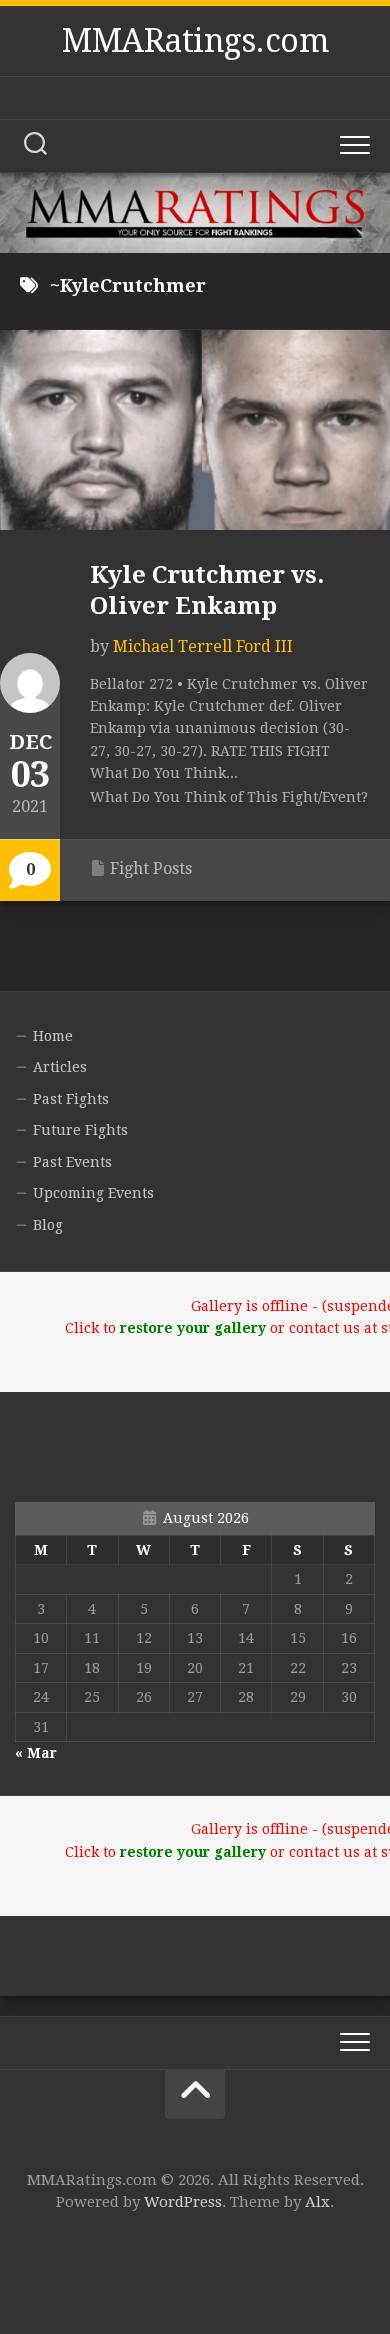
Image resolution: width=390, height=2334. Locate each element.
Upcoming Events (93, 1193)
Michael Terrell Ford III (203, 646)
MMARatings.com (195, 41)
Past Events (72, 1162)
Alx (317, 2202)
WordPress (183, 2202)
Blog (48, 1225)
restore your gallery (193, 1328)
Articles (60, 1067)
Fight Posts (151, 868)
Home (53, 1036)
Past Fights (71, 1099)
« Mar (36, 1753)
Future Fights (80, 1130)
